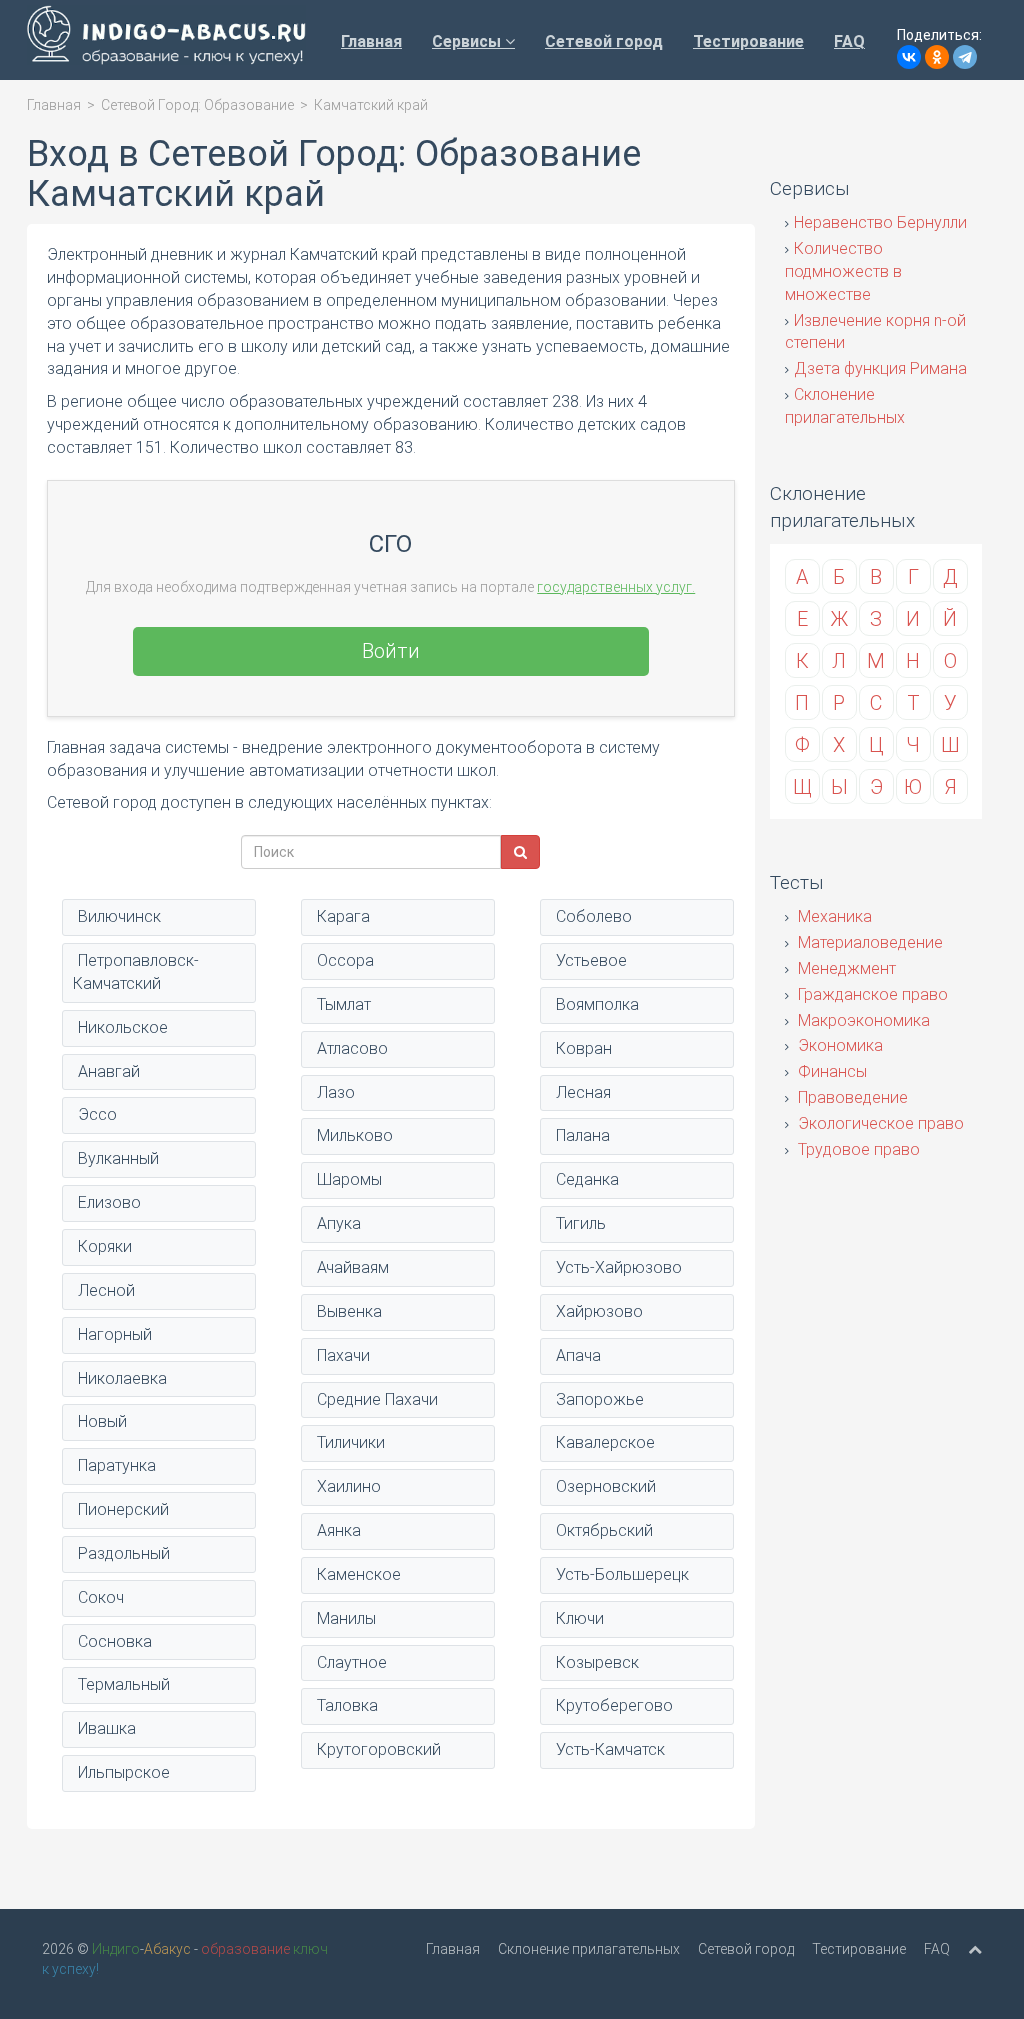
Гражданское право (871, 994)
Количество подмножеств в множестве (843, 271)
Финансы (830, 1071)
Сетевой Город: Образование (197, 105)
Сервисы (468, 41)
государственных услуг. (616, 587)
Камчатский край (371, 105)
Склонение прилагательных (589, 1949)
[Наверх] (975, 1949)
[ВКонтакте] (909, 57)
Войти (391, 651)
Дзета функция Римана (880, 368)
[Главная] (166, 40)
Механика (833, 916)
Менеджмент (845, 968)
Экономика (838, 1045)
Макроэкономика (862, 1020)
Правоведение (851, 1097)
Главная (371, 41)
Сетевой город (604, 41)
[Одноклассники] (937, 57)
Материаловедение (868, 942)
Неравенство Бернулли (880, 222)
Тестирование (748, 41)
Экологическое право (879, 1123)
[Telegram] (965, 57)
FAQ (849, 41)
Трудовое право (857, 1149)
